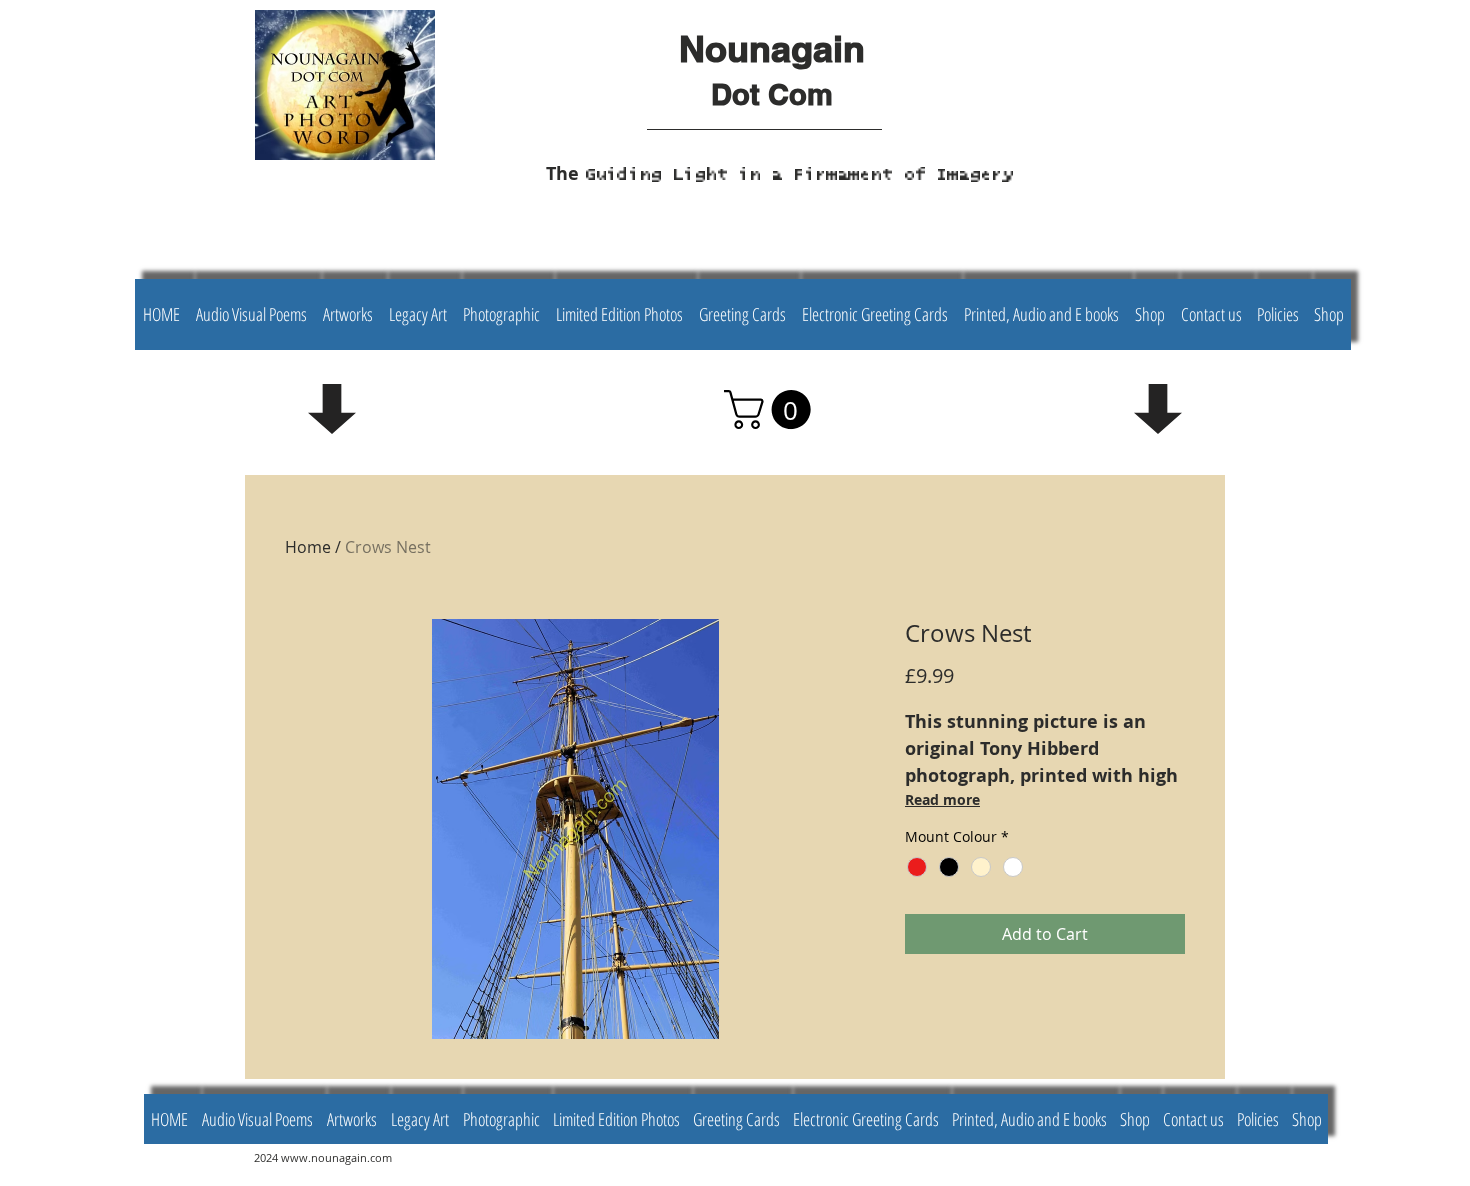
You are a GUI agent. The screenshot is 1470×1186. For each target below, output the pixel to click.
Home (308, 547)
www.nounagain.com (336, 1157)
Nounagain (772, 48)
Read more (942, 799)
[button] (772, 409)
